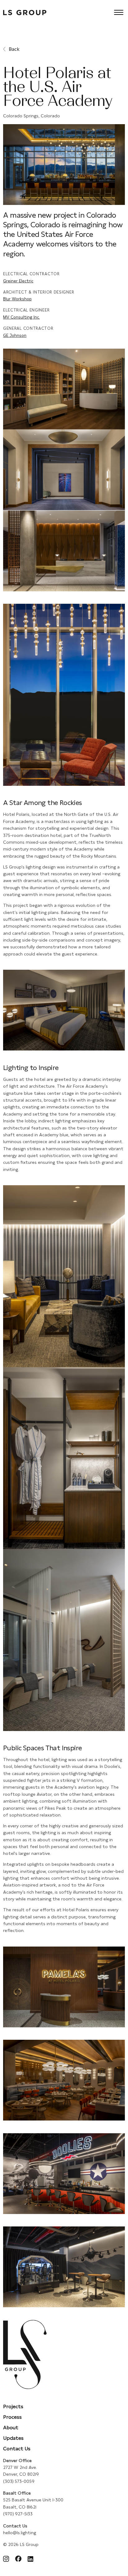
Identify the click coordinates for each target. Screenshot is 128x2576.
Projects (13, 2406)
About (11, 2428)
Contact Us (17, 2449)
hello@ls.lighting (20, 2533)
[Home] (25, 14)
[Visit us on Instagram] (6, 2560)
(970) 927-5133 (18, 2514)
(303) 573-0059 (19, 2481)
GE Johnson (15, 335)
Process (12, 2417)
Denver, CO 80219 (21, 2474)
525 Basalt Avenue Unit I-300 (33, 2500)
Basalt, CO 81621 (20, 2507)
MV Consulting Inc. (21, 317)
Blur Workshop (17, 299)
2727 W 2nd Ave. (20, 2467)
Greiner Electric (18, 281)
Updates (13, 2438)
